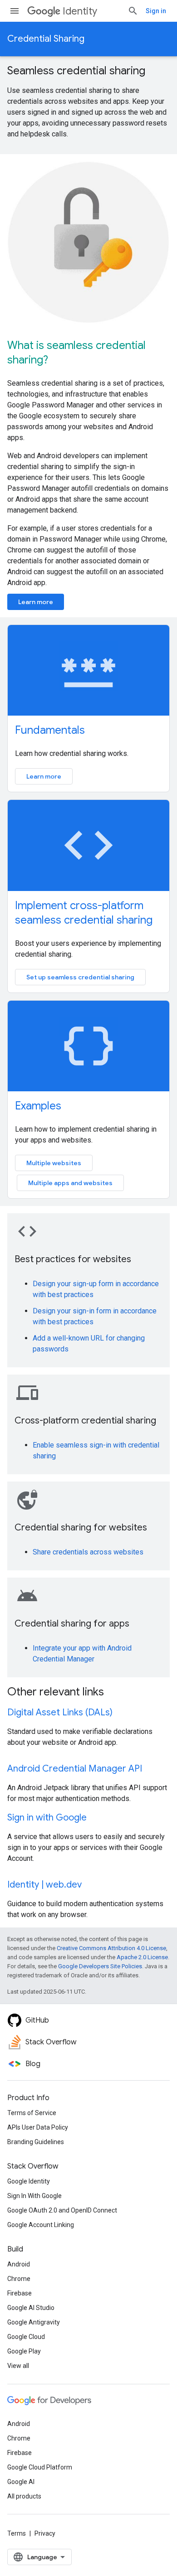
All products (24, 2496)
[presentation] (88, 71)
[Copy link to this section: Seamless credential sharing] (157, 72)
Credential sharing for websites (81, 1528)
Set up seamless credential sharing (80, 977)
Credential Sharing (46, 39)
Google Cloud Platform (40, 2467)
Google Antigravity (34, 2322)
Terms (17, 2533)
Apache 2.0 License (142, 1957)
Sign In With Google (34, 2196)
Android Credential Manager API (75, 1769)
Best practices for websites (73, 1259)
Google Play (24, 2351)
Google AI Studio (31, 2308)
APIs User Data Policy (38, 2127)
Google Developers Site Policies (100, 1966)
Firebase (20, 2293)
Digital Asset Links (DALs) (60, 1712)
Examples (38, 1106)
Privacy (45, 2533)
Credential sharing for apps (72, 1624)
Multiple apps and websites (70, 1183)
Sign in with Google (47, 1818)
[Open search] (133, 11)
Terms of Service (32, 2113)
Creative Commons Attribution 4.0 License (111, 1948)
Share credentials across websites (88, 1552)
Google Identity (29, 2181)
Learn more (36, 602)
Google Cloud (26, 2337)
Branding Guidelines (36, 2142)
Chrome (19, 2279)
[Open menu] (15, 11)
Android (19, 2264)
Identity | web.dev (44, 1885)
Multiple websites (54, 1163)
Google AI (21, 2482)
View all (18, 2366)
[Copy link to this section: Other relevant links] (116, 1693)
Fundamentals (50, 730)
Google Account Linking (41, 2225)
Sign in (156, 11)
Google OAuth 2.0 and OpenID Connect (62, 2210)
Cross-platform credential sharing (85, 1421)
